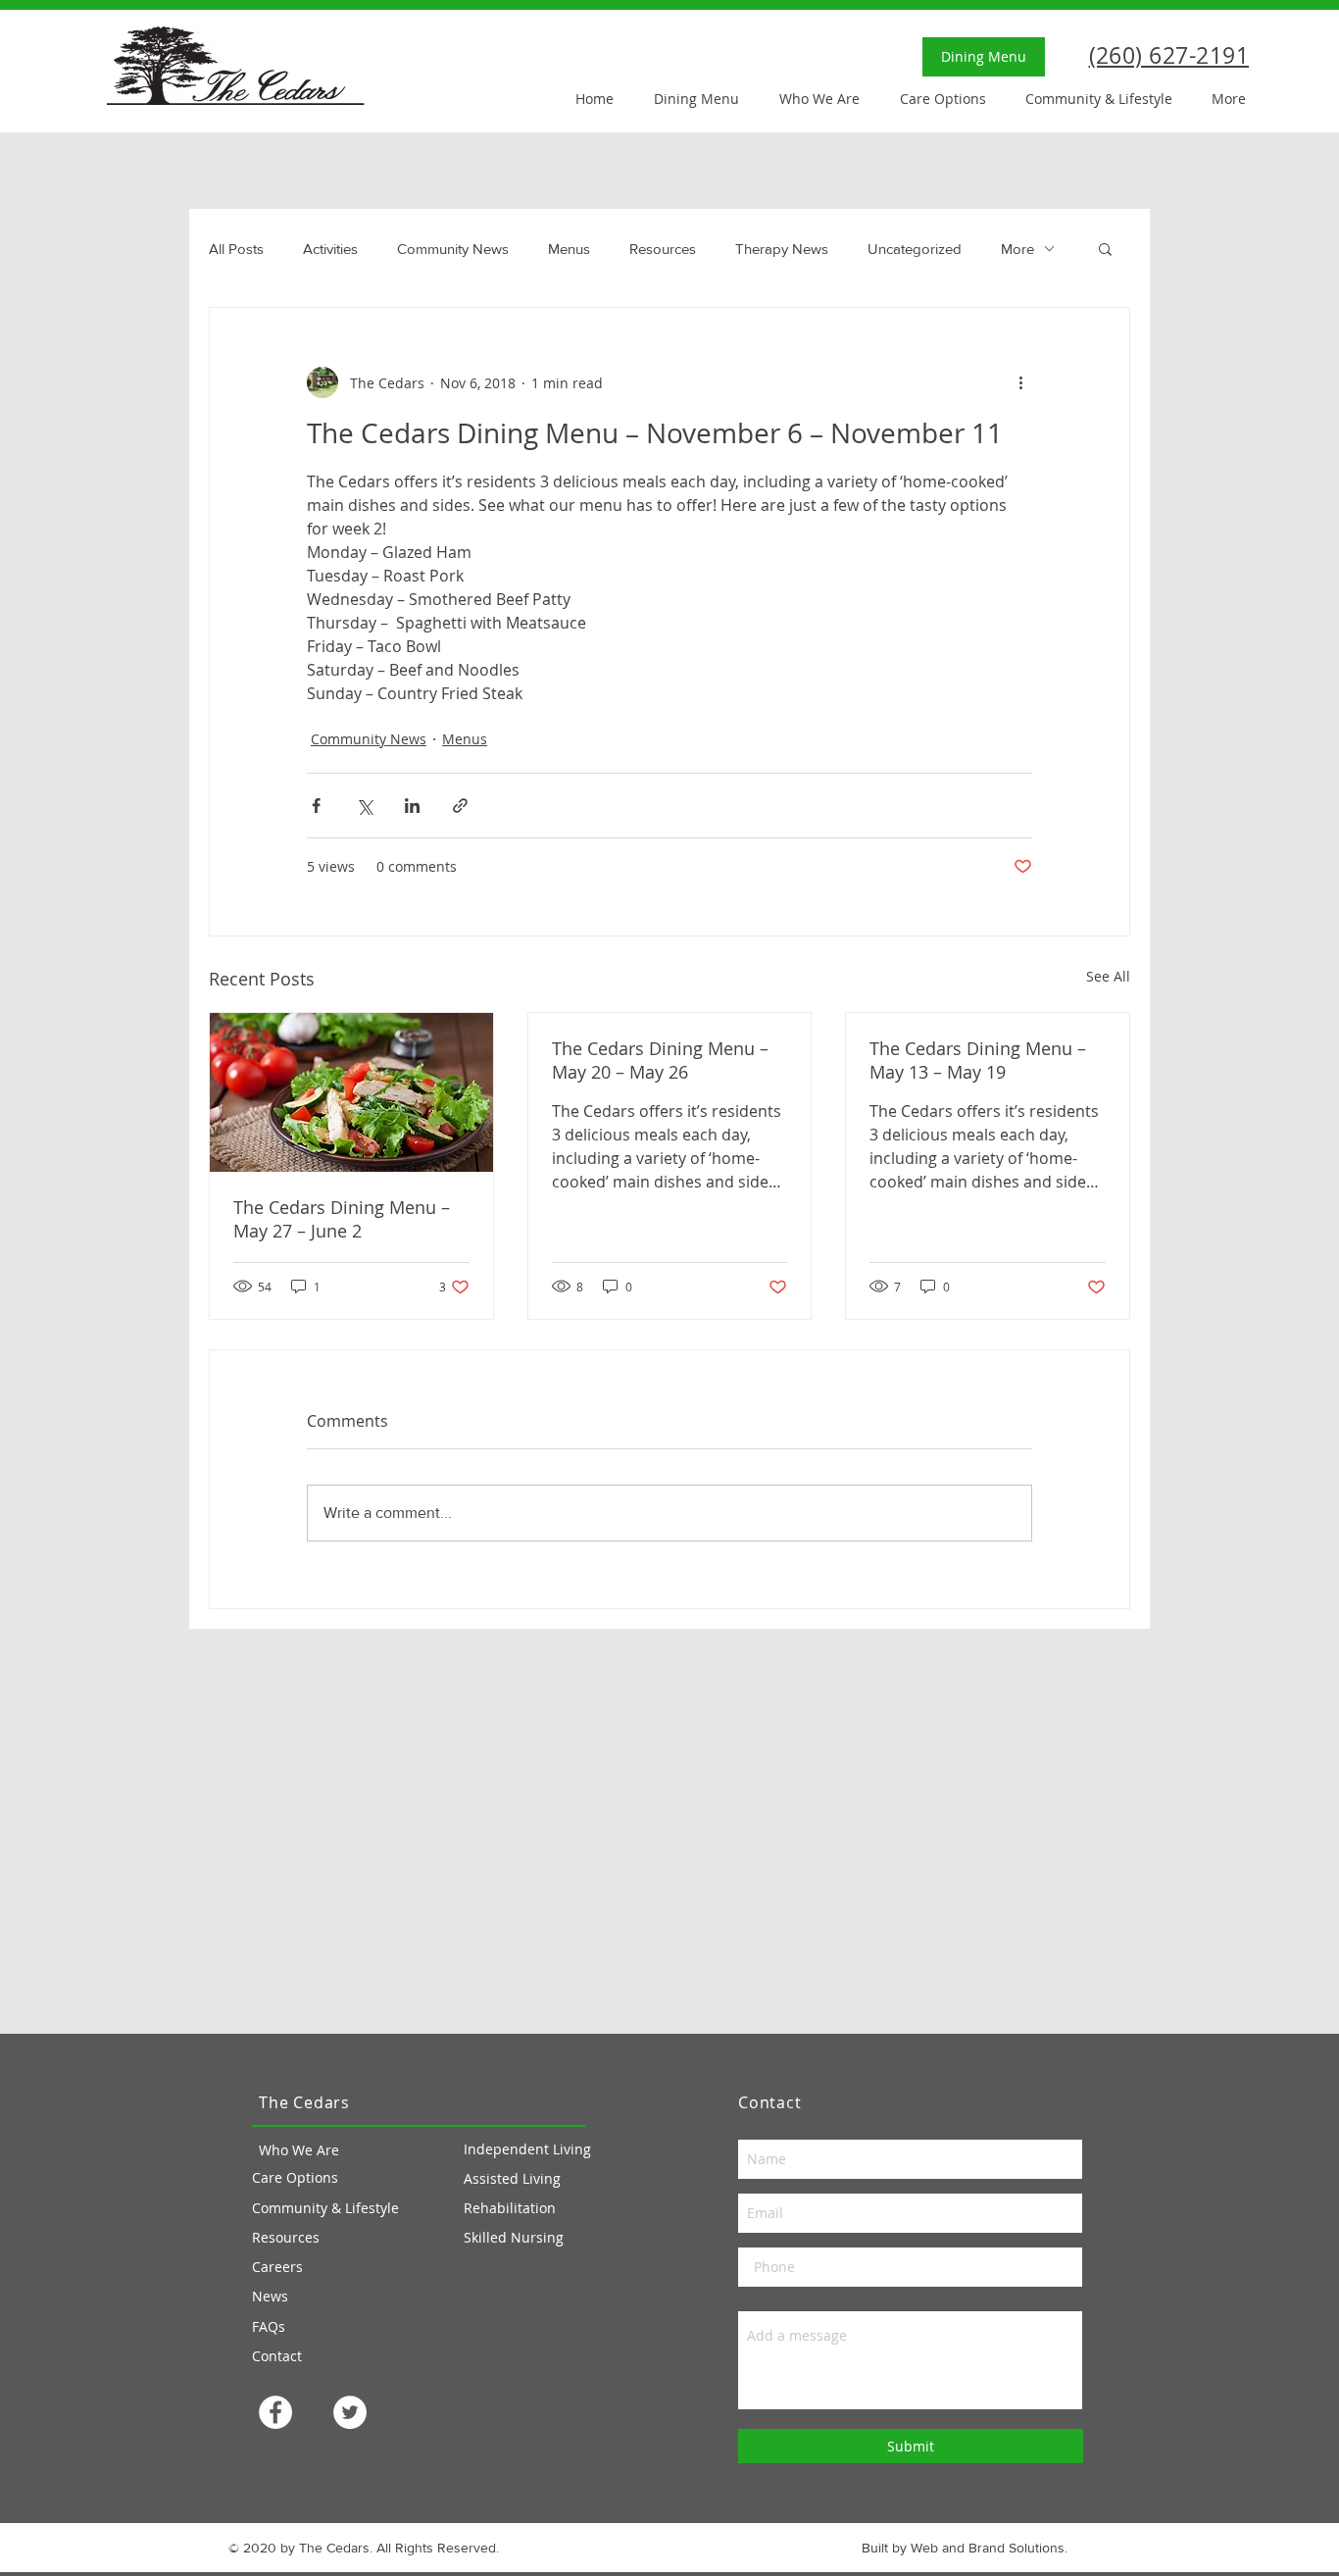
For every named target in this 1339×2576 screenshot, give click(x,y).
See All (1108, 976)
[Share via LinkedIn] (412, 806)
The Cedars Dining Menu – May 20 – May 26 (660, 1060)
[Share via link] (460, 806)
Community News (453, 249)
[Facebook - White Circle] (275, 2412)
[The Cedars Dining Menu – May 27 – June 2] (351, 1092)
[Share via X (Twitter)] (364, 806)
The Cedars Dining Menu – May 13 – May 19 (978, 1060)
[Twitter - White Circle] (350, 2412)
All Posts (236, 249)
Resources (663, 249)
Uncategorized (915, 249)
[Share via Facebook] (316, 806)
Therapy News (782, 249)
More (1017, 249)
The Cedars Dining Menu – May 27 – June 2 (342, 1219)
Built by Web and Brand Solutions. (965, 2548)
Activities (330, 249)
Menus (569, 249)
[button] (1105, 248)
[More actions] (1020, 382)
